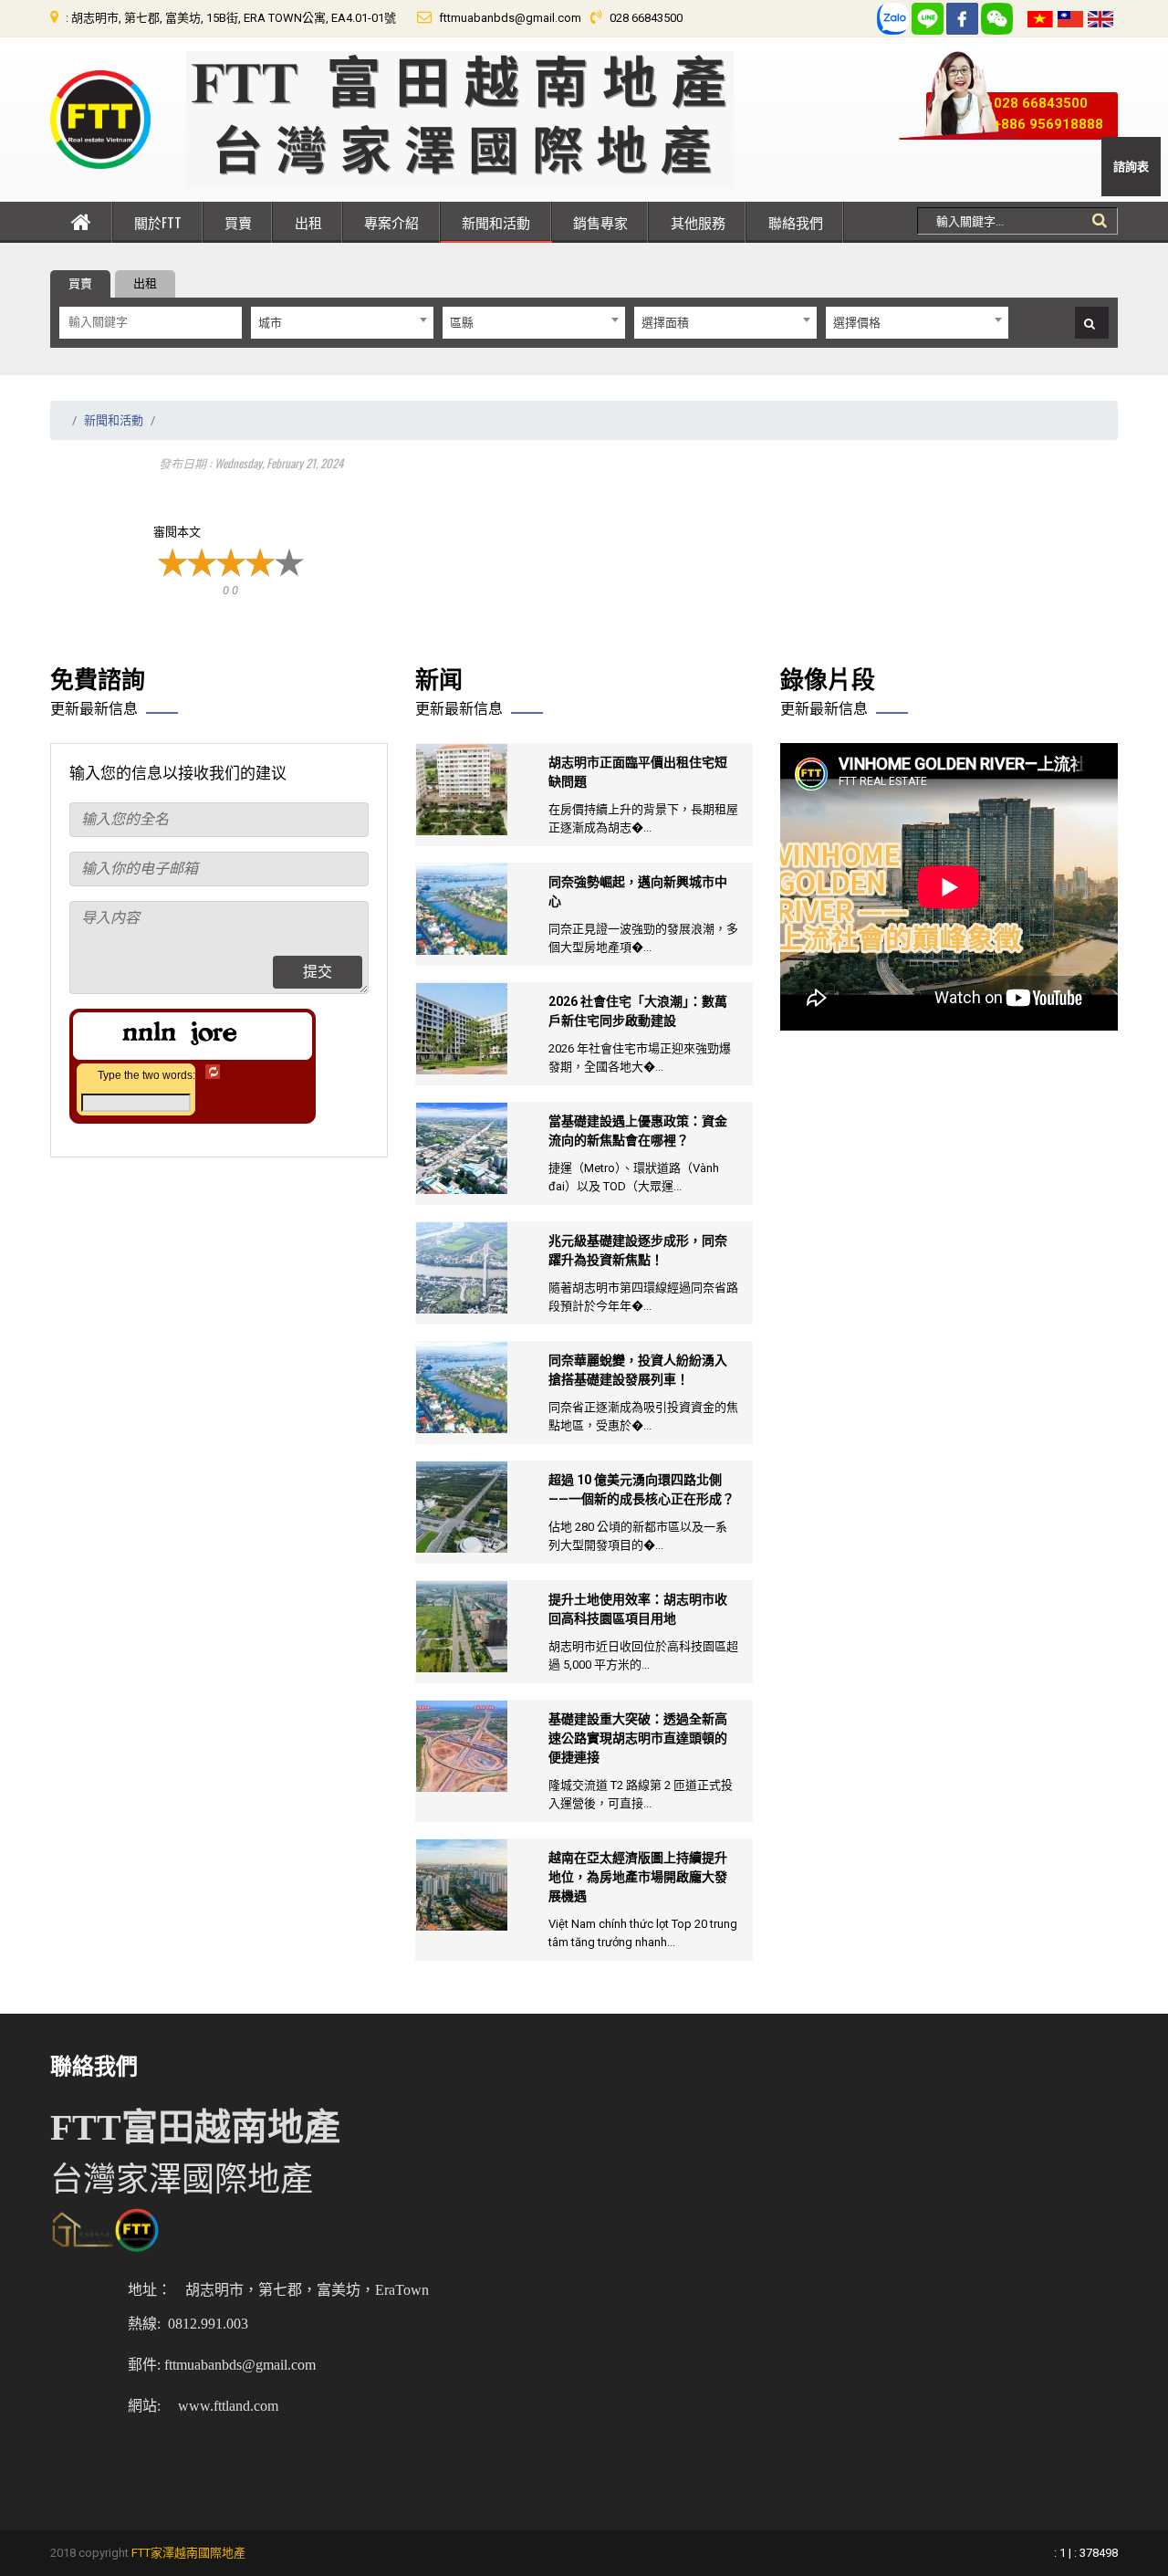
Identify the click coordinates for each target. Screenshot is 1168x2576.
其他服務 (698, 222)
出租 (308, 222)
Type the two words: (146, 1075)
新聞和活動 (496, 222)
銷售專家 (600, 222)
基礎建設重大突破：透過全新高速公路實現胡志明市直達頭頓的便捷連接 (638, 1738)
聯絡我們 (796, 222)
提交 (318, 972)
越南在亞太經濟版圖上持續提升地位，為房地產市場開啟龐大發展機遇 (638, 1877)
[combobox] (342, 323)
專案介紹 (391, 222)
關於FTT (158, 222)
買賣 (238, 222)
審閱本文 (177, 532)
